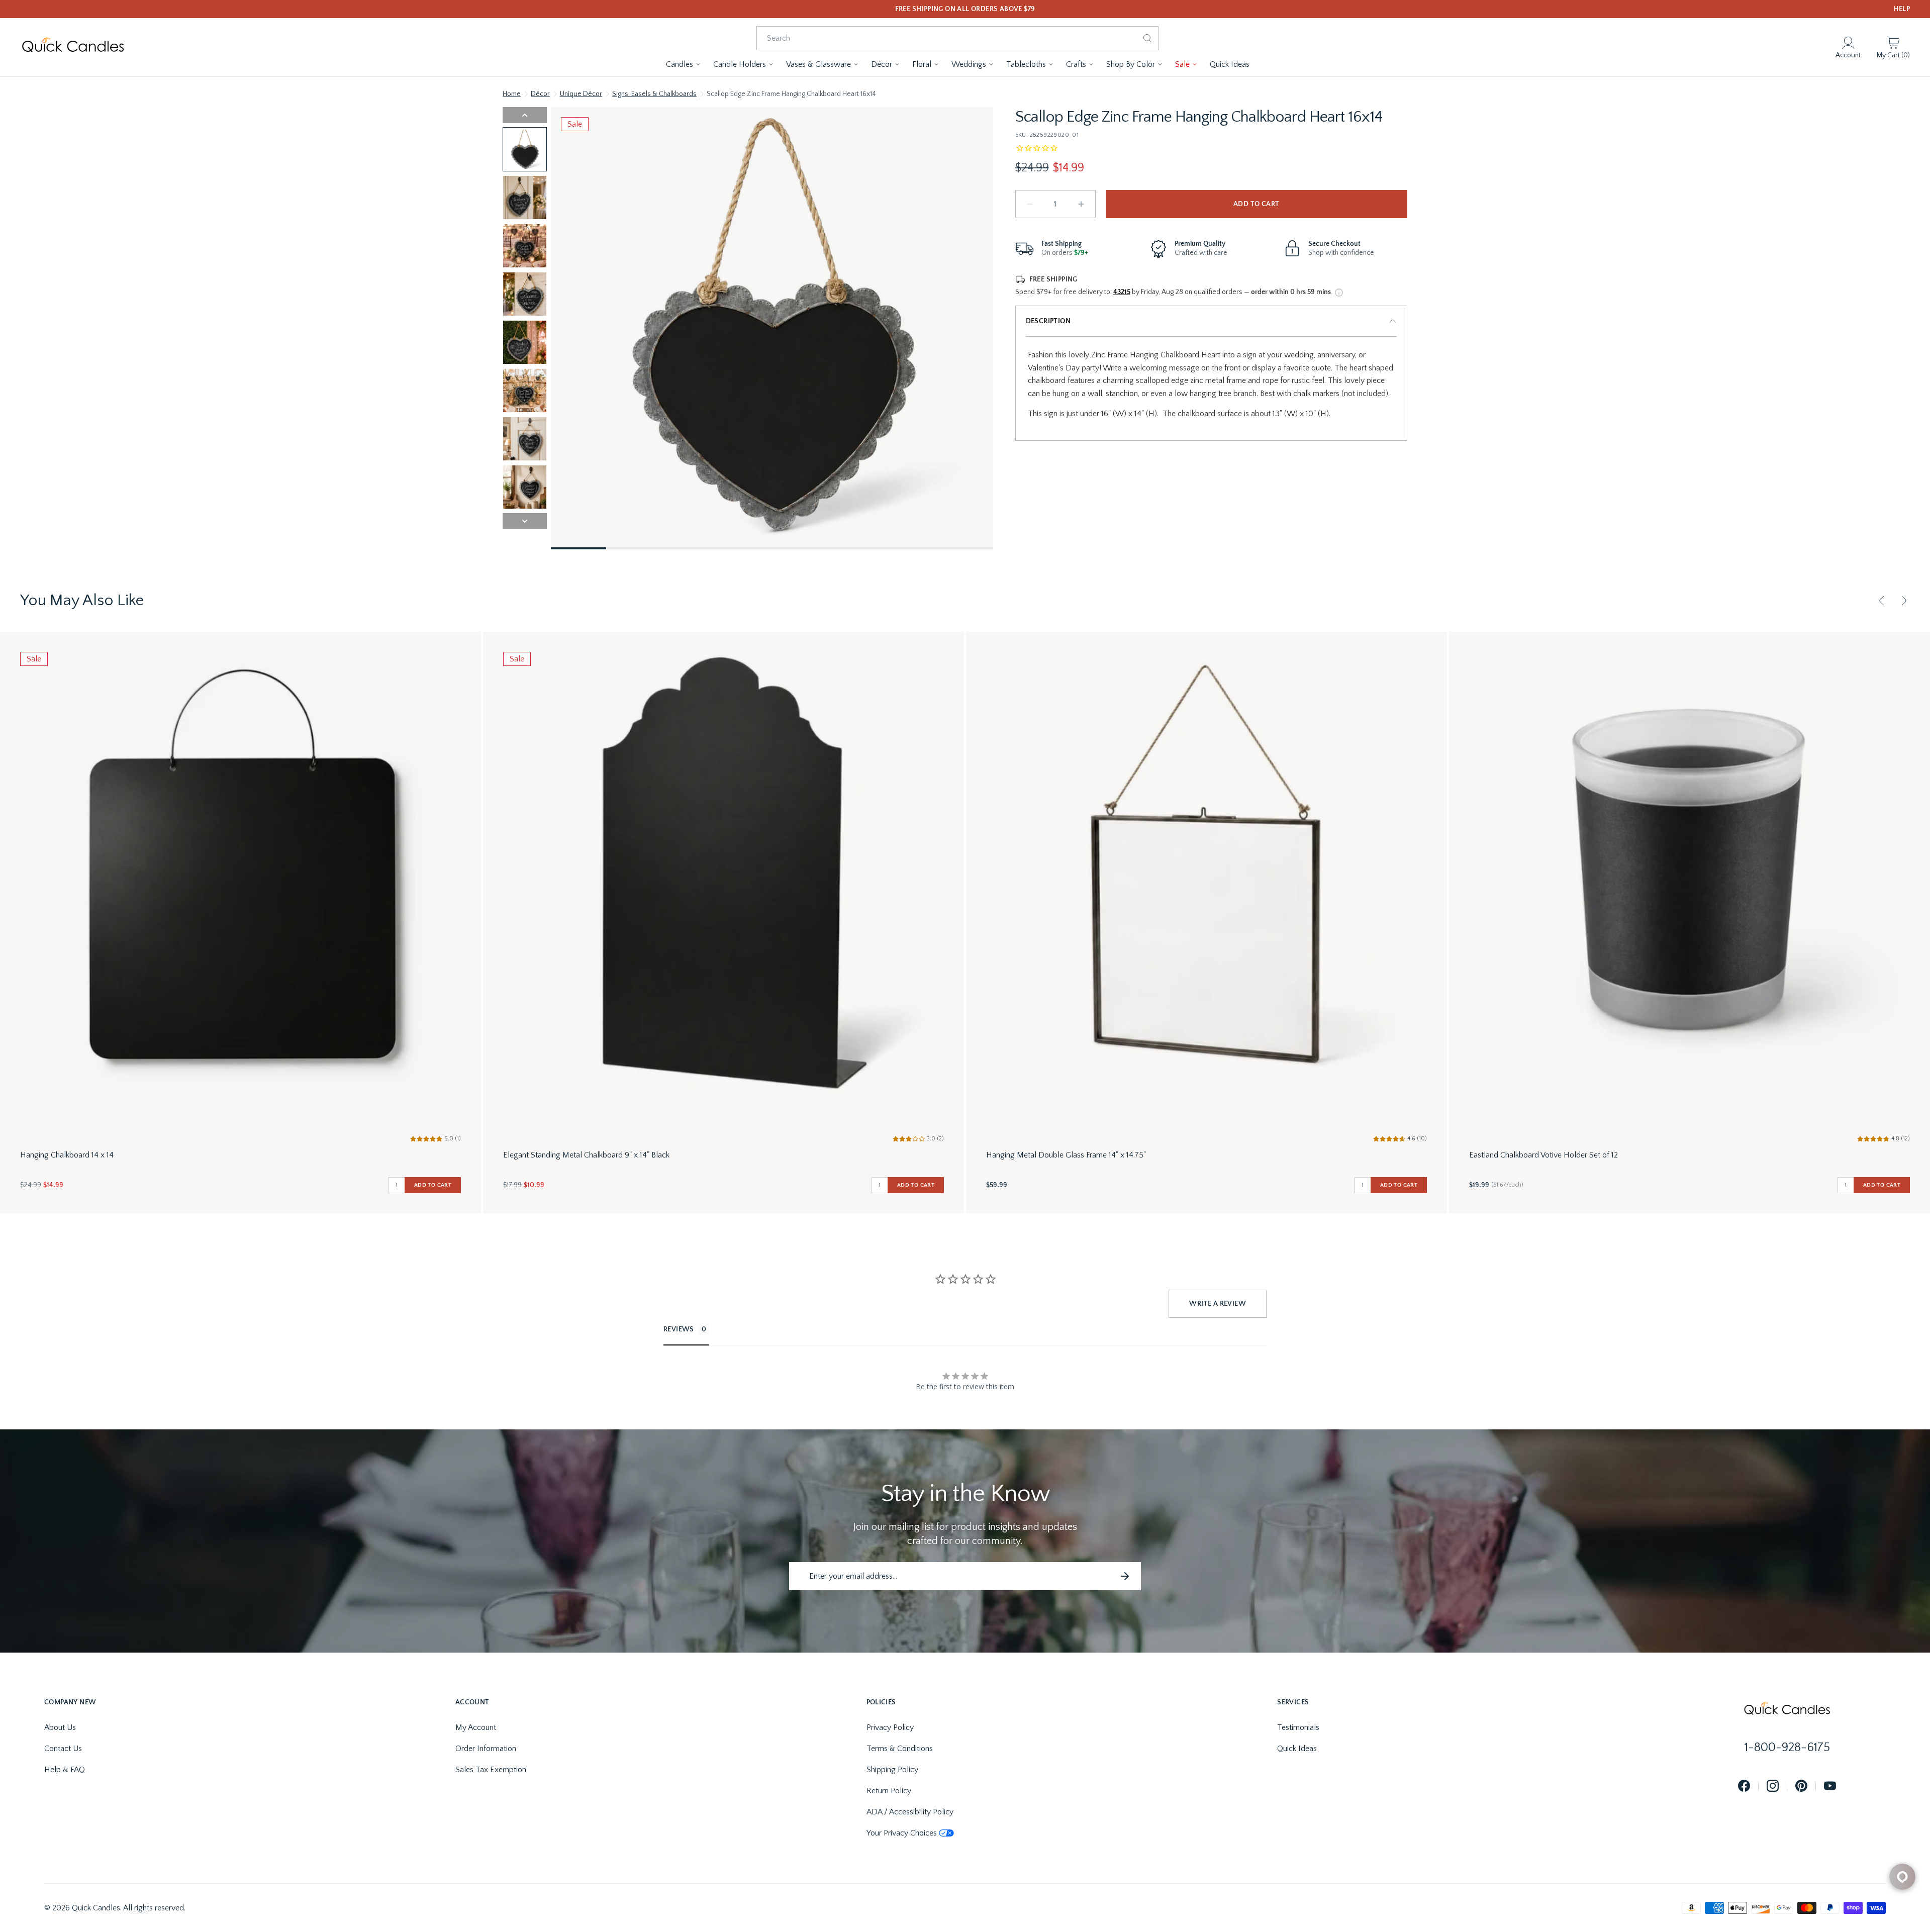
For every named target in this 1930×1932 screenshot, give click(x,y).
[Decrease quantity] (1030, 204)
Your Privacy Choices (902, 1833)
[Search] (1147, 38)
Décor (540, 94)
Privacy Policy (890, 1727)
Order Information (486, 1749)
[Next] (1904, 601)
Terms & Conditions (900, 1749)
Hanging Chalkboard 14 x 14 (67, 1155)
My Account (476, 1727)
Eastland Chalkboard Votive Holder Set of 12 (1543, 1155)
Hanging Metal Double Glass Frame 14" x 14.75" (1066, 1155)
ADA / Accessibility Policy (910, 1812)
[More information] (1339, 293)
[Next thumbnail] (525, 521)
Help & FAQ (65, 1770)
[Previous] (1882, 601)
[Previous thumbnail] (525, 115)
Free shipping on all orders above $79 (965, 9)
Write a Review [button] (1218, 1304)
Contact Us (63, 1749)
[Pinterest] (1801, 1786)
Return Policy (889, 1791)
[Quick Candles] (73, 47)
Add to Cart (1256, 204)
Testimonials (1298, 1727)
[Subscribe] (1125, 1576)
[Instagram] (1773, 1786)
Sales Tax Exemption (491, 1770)
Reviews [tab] (679, 1329)
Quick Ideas (1297, 1749)
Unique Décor (581, 94)
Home (512, 94)
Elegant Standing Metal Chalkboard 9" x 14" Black (586, 1155)
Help (1902, 9)
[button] (684, 64)
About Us (60, 1727)
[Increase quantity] (1081, 204)
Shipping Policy (892, 1770)
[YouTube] (1830, 1786)
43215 (1122, 292)
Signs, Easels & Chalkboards (654, 94)
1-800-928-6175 (1787, 1748)
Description (1048, 321)
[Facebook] (1744, 1786)
